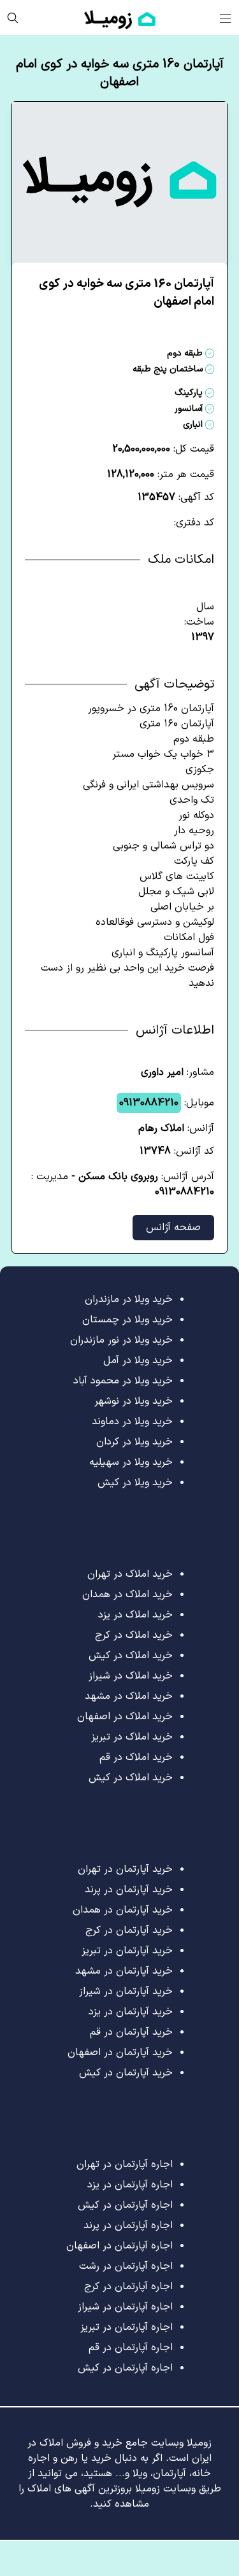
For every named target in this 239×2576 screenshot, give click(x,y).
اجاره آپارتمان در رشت (126, 2266)
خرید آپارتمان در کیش (126, 2073)
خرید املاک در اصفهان (125, 1717)
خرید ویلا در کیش (135, 1483)
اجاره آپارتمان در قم (131, 2348)
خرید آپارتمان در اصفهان (120, 2053)
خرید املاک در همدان (127, 1595)
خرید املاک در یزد (135, 1615)
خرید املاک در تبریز (132, 1737)
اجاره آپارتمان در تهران (125, 2164)
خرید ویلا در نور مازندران (121, 1340)
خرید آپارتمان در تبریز (127, 1951)
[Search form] (13, 17)
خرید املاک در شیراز (131, 1676)
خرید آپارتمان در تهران (125, 1869)
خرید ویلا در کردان (134, 1442)
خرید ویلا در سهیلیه (131, 1462)
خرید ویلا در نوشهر (134, 1401)
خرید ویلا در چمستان (127, 1320)
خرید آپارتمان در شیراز (126, 1991)
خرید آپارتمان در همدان (123, 1910)
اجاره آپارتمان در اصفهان (119, 2246)
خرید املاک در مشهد (129, 1696)
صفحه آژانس (173, 1228)
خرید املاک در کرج (134, 1635)
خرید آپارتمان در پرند (129, 1890)
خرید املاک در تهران (130, 1574)
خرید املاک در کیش (131, 1656)
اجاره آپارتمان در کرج (128, 2287)
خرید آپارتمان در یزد (131, 2012)
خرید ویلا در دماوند (132, 1422)
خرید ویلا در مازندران (129, 1299)
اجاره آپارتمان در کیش (125, 2205)
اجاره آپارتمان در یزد (130, 2185)
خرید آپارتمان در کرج (129, 1930)
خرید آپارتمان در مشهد (124, 1971)
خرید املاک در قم (136, 1757)
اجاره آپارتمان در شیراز (125, 2307)
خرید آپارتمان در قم (131, 2032)
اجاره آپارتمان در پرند (128, 2226)
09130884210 (149, 1103)
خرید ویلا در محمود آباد (123, 1381)
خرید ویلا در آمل (138, 1361)
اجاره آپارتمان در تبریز (127, 2327)
